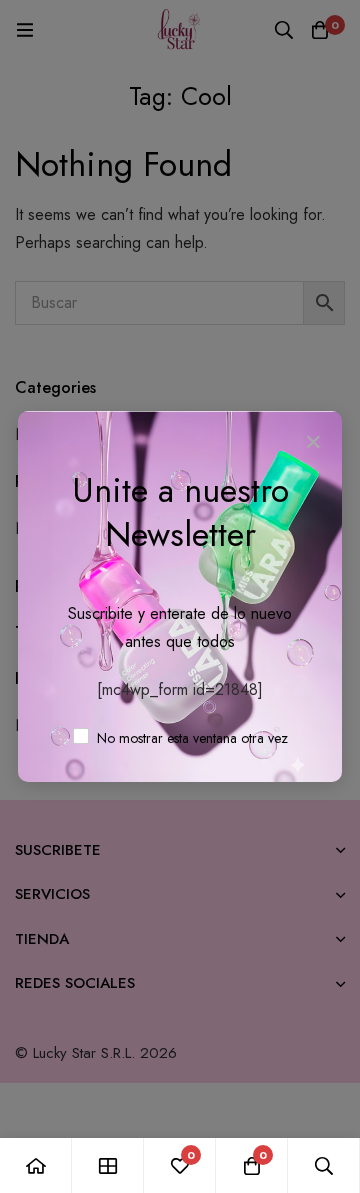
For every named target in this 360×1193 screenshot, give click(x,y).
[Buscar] (324, 1165)
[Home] (36, 1165)
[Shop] (108, 1165)
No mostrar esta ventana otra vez (190, 738)
